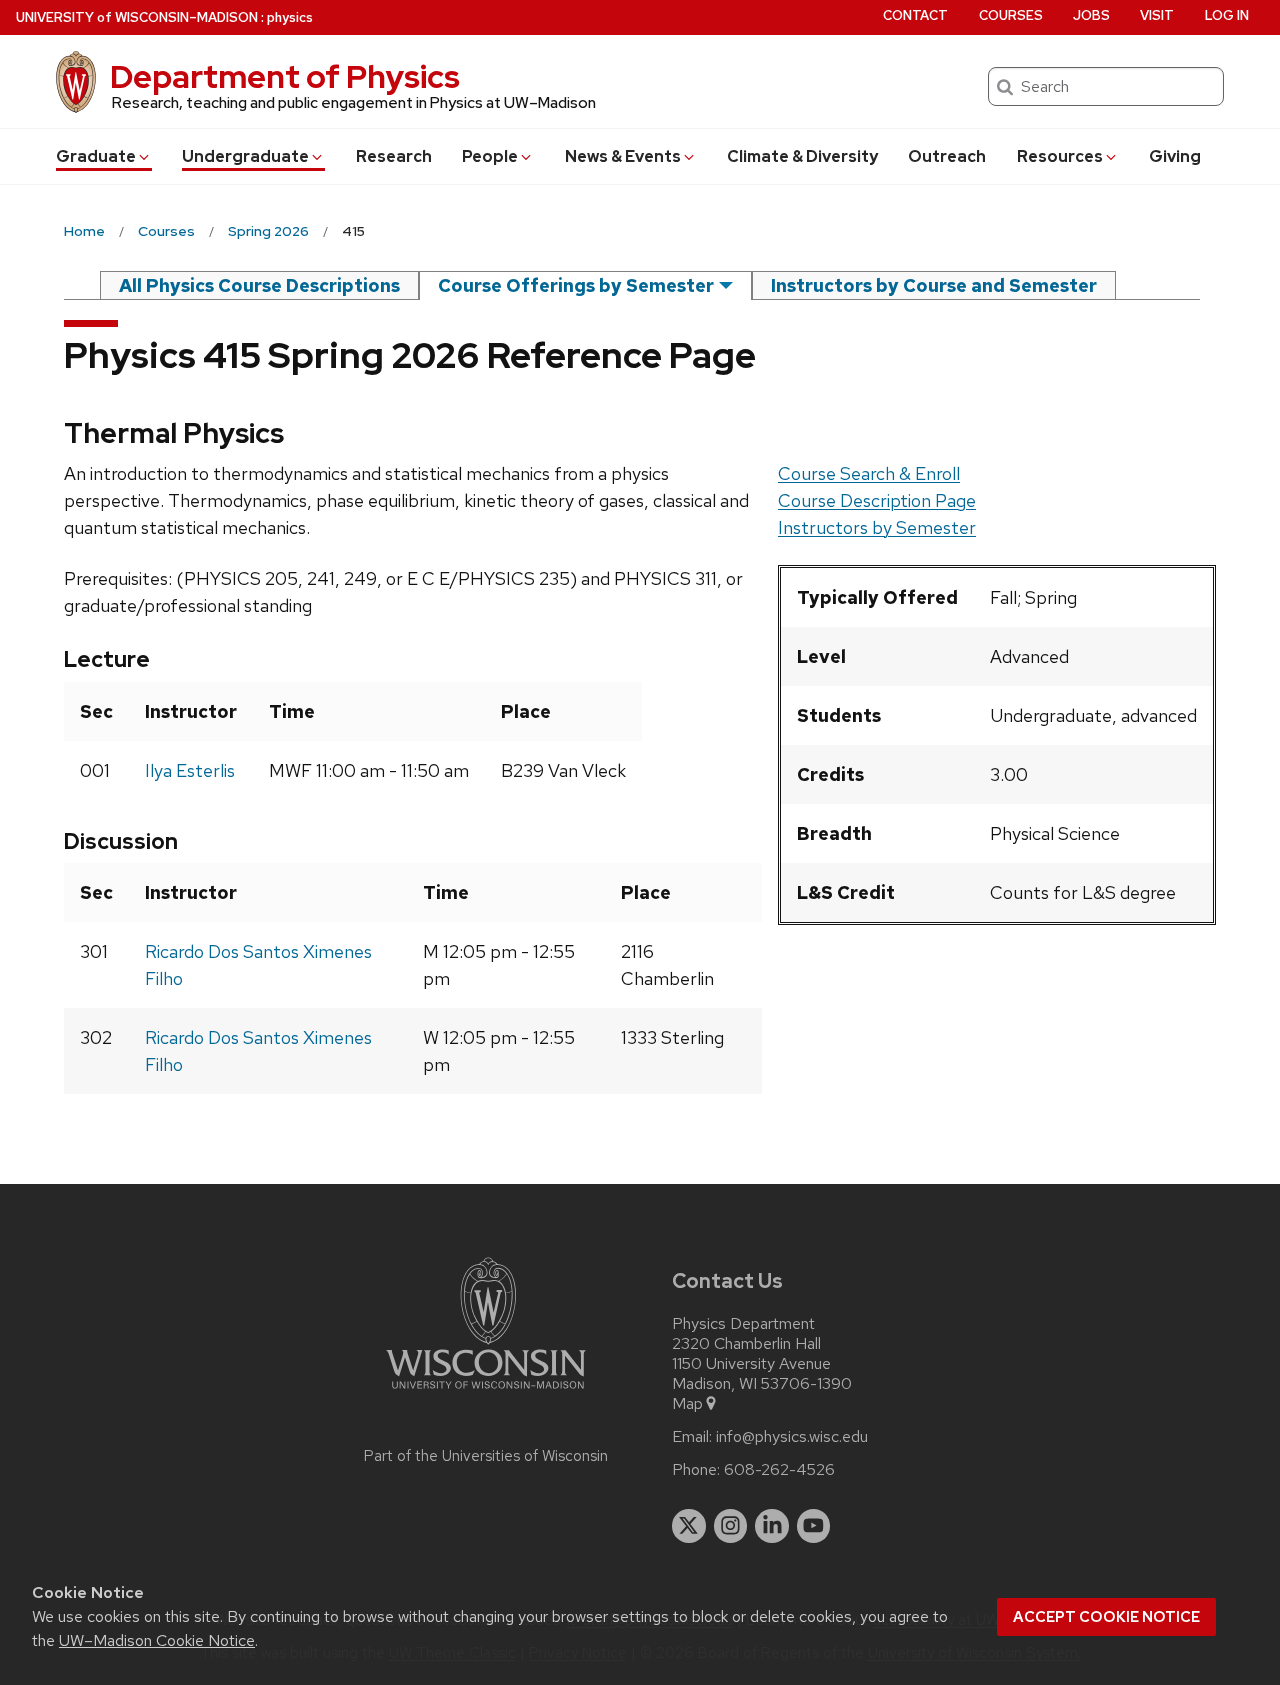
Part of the (486, 1456)
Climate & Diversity (802, 156)
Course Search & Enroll (869, 473)
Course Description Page (877, 500)
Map (687, 1404)
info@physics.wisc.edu (792, 1437)
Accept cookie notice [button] (1106, 1617)
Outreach (947, 156)
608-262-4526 (779, 1470)
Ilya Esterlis (190, 770)
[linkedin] (772, 1526)
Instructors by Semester (877, 527)
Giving (1175, 156)
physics (290, 17)
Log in (1227, 15)
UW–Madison (137, 17)
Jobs (1091, 15)
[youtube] (814, 1526)
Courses (1011, 15)
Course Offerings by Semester (576, 285)
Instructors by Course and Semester (934, 285)
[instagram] (731, 1526)
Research (394, 156)
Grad (96, 156)
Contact (915, 15)
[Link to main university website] (486, 1392)
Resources (1060, 156)
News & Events (623, 156)
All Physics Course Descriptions (259, 285)
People (490, 156)
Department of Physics (285, 76)
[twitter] (689, 1526)
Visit (1157, 15)
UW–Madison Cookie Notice (157, 1640)
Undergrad (245, 156)
